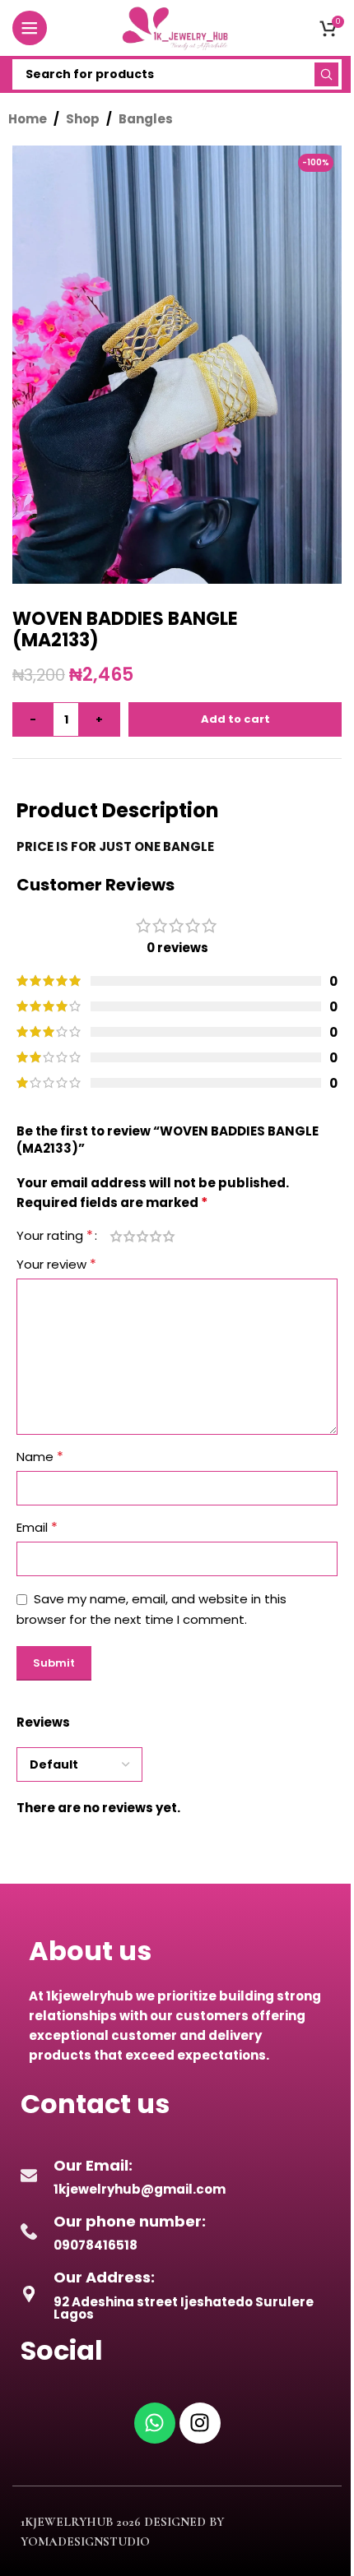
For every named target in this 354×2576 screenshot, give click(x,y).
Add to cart (235, 719)
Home (28, 119)
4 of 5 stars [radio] (156, 1236)
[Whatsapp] (155, 2423)
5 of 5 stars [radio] (169, 1236)
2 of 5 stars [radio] (129, 1236)
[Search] (326, 74)
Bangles (146, 119)
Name (40, 1457)
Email (37, 1527)
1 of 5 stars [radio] (116, 1236)
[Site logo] (177, 27)
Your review (56, 1264)
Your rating (55, 1236)
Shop (83, 119)
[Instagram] (200, 2423)
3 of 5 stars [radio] (142, 1236)
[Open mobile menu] (30, 28)
